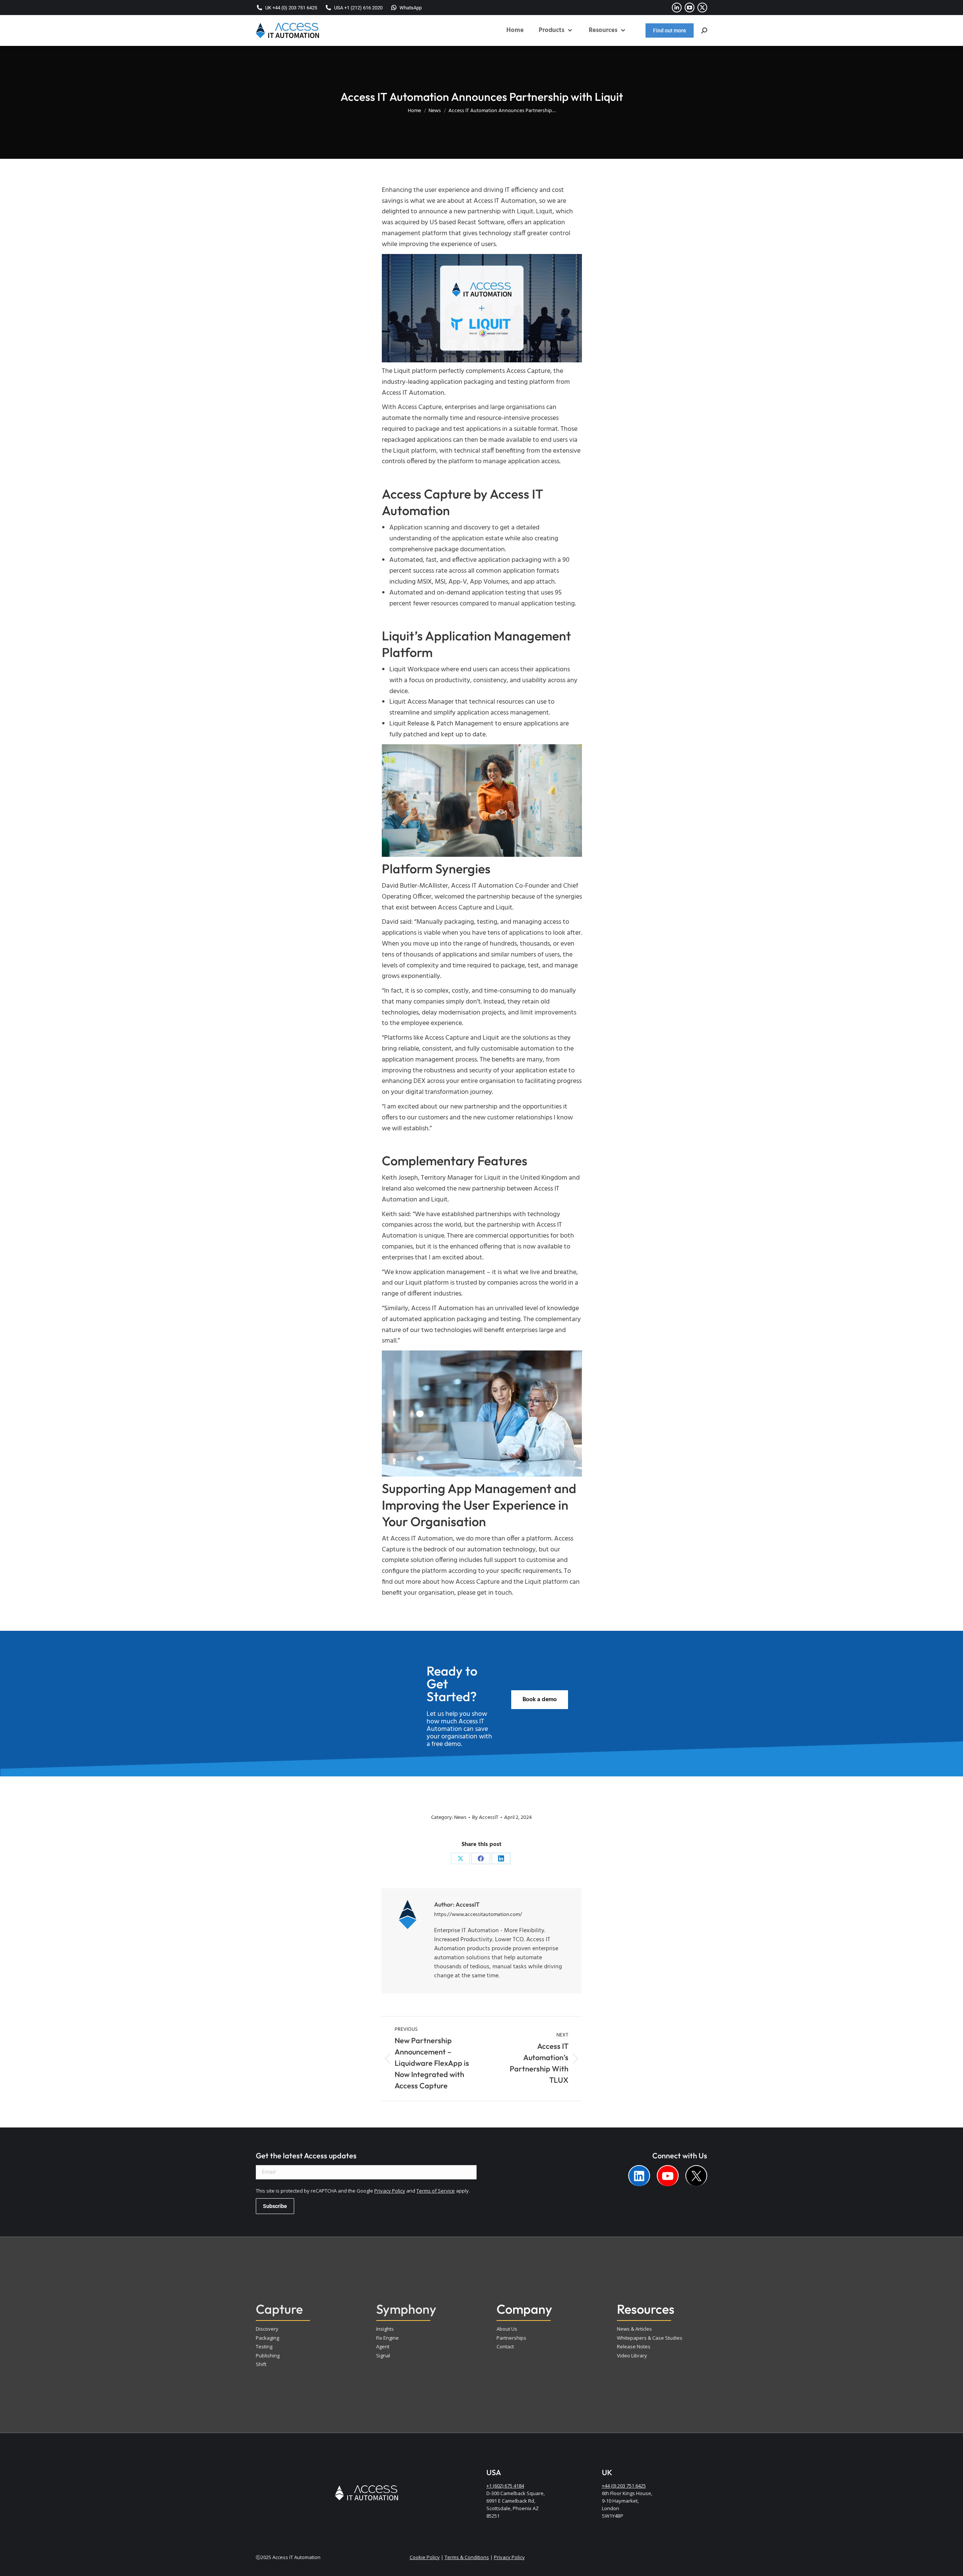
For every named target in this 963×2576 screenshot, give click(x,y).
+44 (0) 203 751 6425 (624, 2486)
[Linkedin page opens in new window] (677, 8)
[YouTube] (668, 2176)
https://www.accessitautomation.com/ (478, 1915)
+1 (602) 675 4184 (505, 2486)
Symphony (406, 2309)
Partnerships (511, 2338)
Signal (383, 2356)
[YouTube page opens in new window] (690, 8)
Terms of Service (436, 2191)
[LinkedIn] (501, 1858)
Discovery (267, 2329)
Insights (385, 2329)
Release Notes (634, 2346)
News (460, 1818)
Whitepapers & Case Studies (650, 2338)
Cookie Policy (425, 2557)
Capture (279, 2309)
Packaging (267, 2338)
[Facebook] (481, 1858)
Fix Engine (387, 2338)
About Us (507, 2329)
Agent (383, 2346)
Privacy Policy (390, 2191)
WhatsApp (411, 8)
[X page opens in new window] (702, 8)
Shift (261, 2364)
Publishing (268, 2356)
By (485, 1818)
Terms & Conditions (467, 2557)
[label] (639, 2176)
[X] (460, 1858)
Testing (264, 2346)
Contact (505, 2346)
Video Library (632, 2356)
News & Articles (634, 2329)
